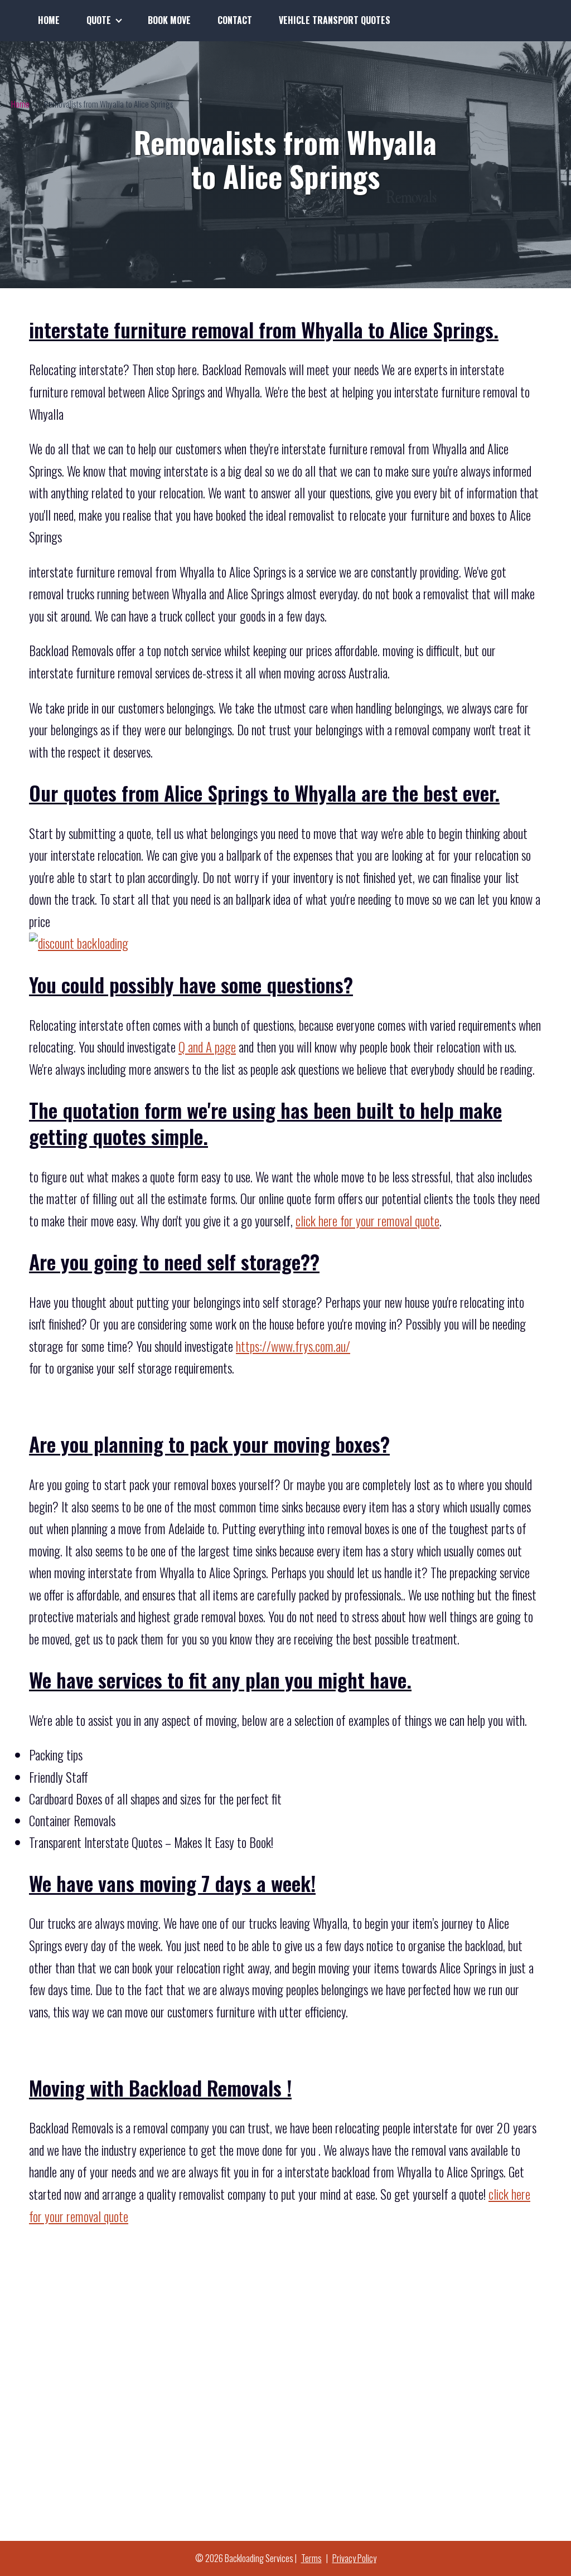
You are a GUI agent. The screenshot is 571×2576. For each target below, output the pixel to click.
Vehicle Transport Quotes (335, 20)
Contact (235, 20)
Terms (311, 2558)
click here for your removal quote (367, 1221)
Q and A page (207, 1047)
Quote (99, 20)
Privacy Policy (354, 2558)
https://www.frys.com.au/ (293, 1346)
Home (49, 20)
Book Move (169, 20)
